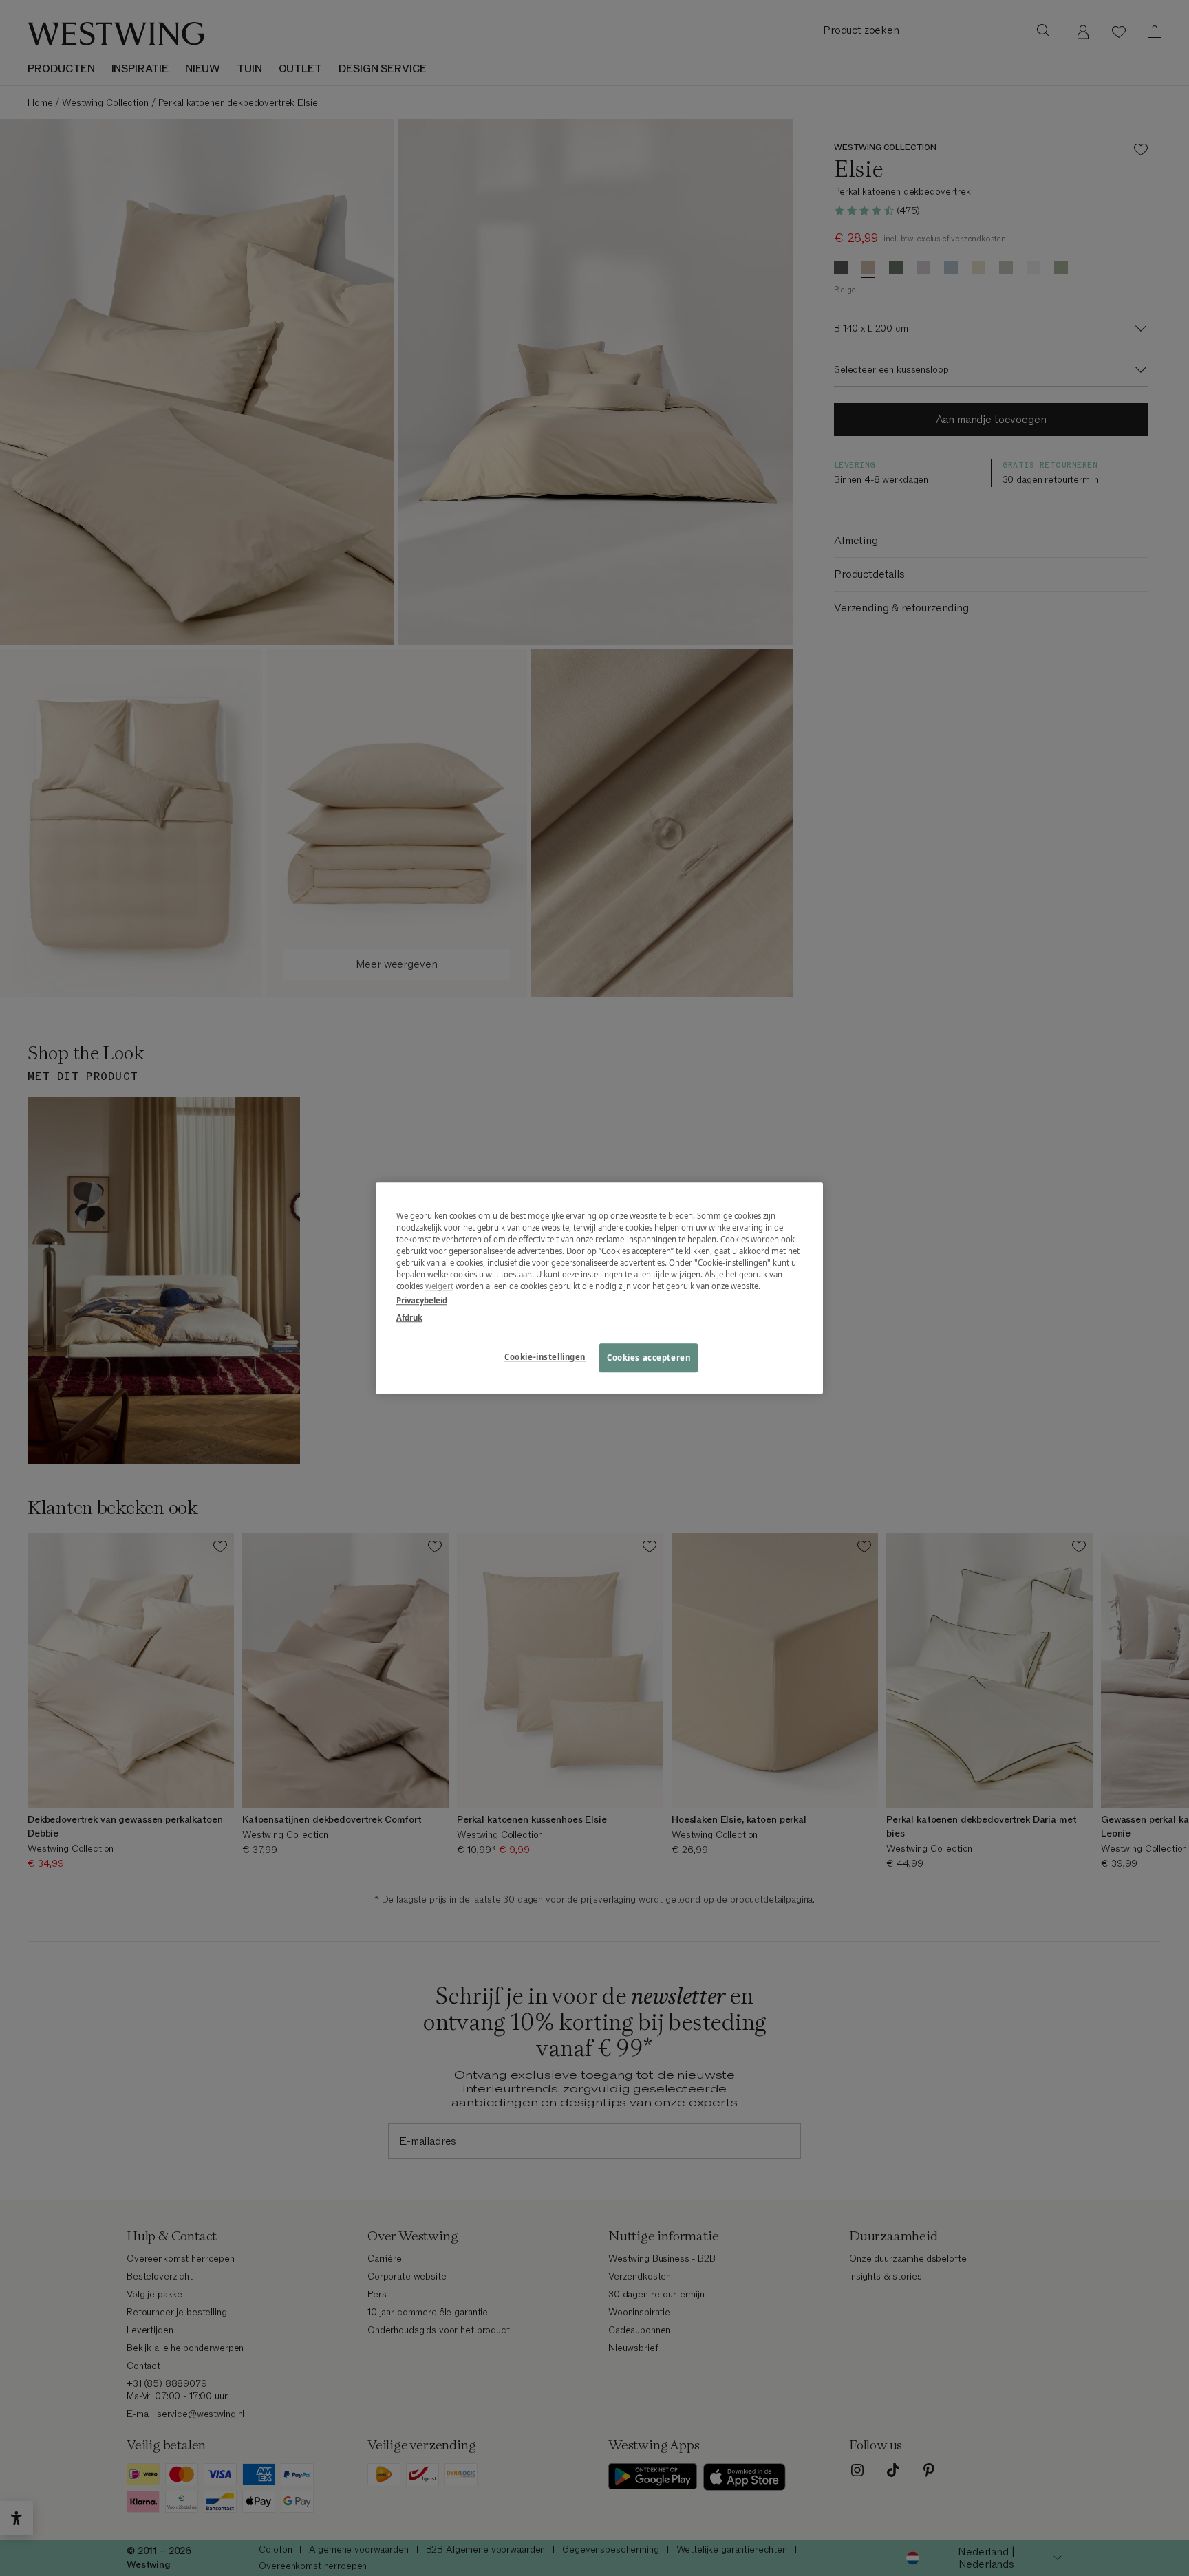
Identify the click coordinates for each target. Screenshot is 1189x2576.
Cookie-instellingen (545, 1357)
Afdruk (409, 1318)
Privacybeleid (422, 1300)
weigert (439, 1286)
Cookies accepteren (649, 1357)
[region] (599, 1288)
